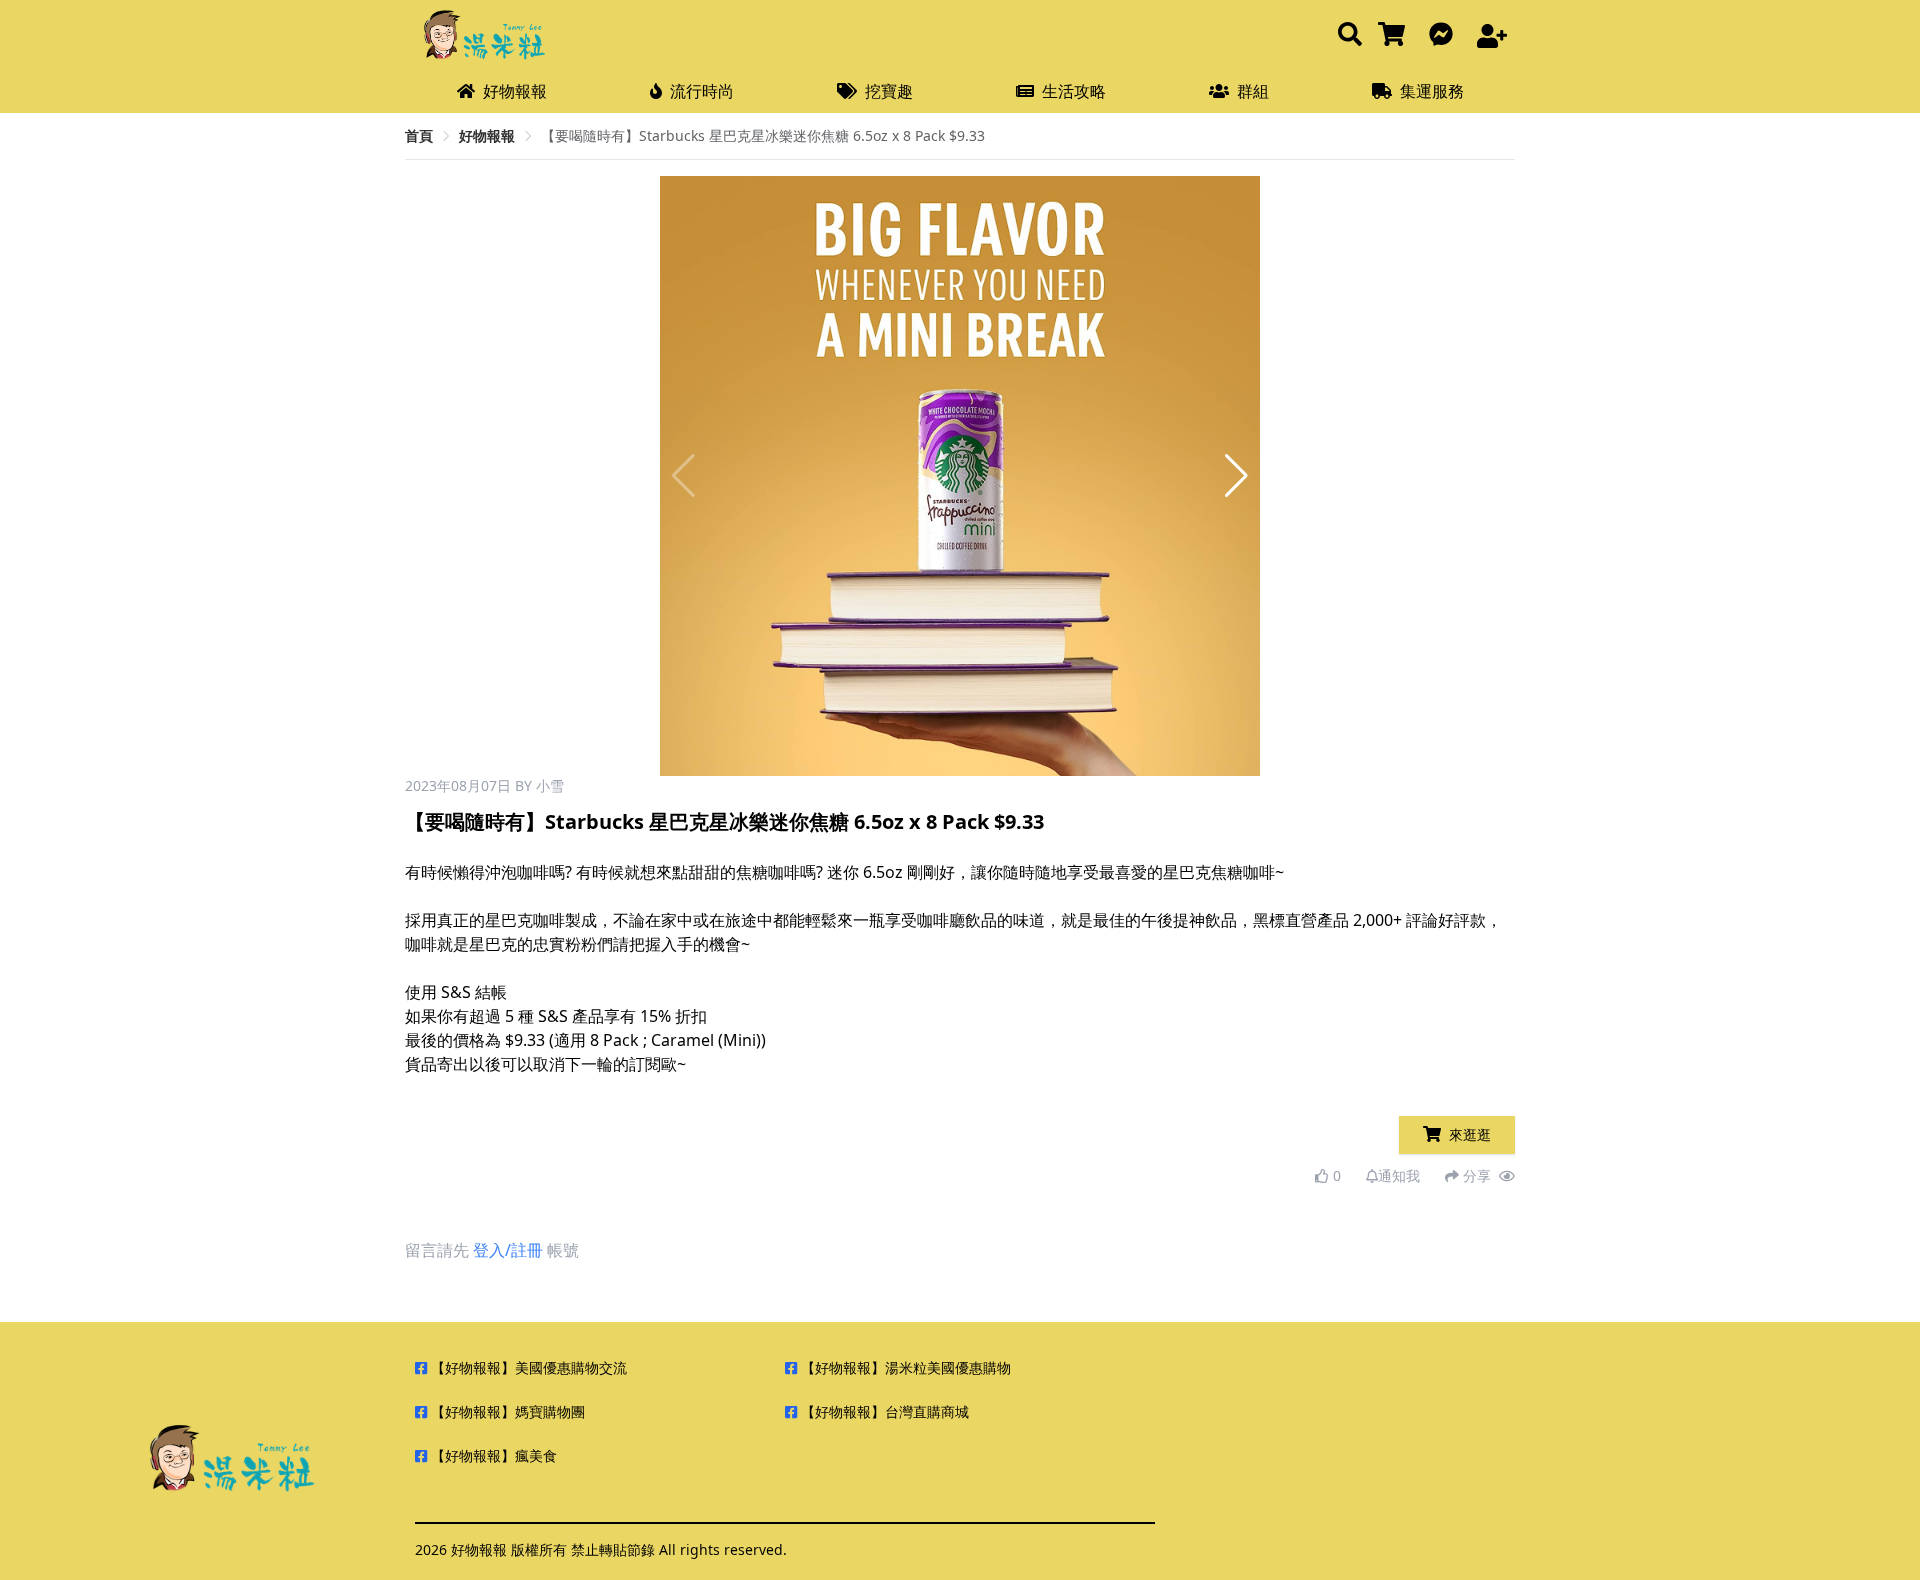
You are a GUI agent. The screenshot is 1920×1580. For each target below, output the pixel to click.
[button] (1236, 476)
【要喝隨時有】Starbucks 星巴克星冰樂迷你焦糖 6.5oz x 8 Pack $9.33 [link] (763, 135)
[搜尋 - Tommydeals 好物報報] (1350, 35)
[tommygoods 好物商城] (1395, 35)
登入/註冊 (508, 1250)
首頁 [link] (419, 135)
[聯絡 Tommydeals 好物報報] (1445, 35)
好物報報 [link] (487, 135)
